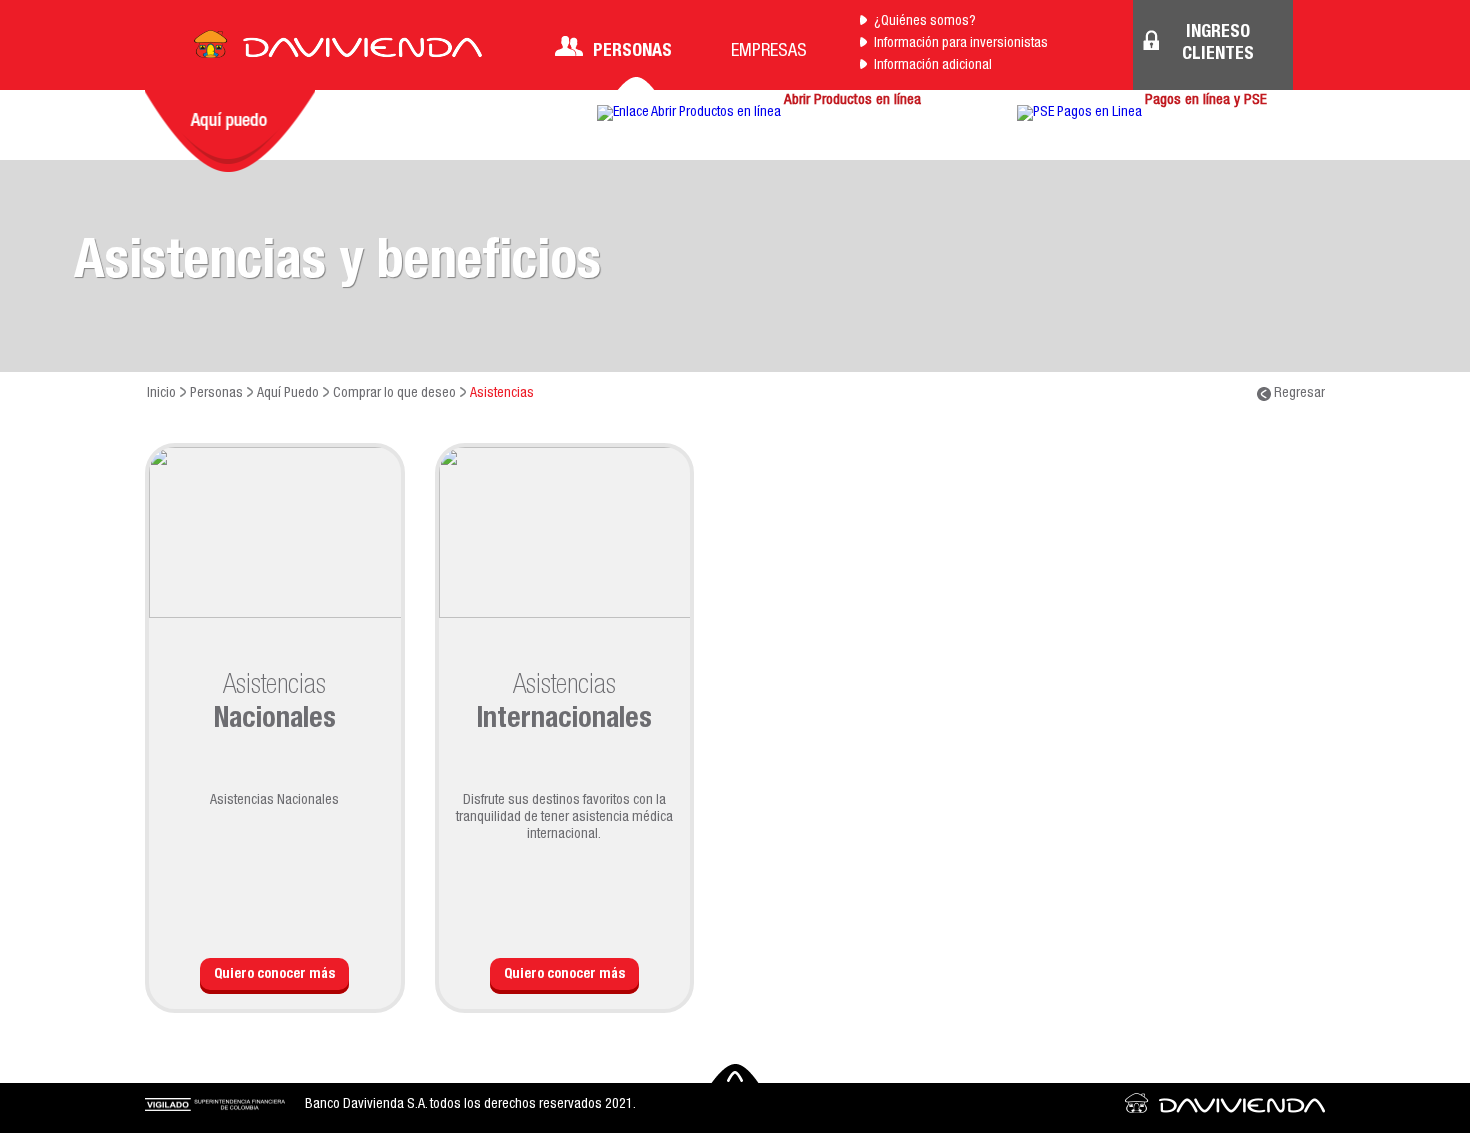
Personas (632, 52)
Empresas (769, 52)
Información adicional (933, 66)
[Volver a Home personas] (338, 50)
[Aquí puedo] (230, 131)
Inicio (161, 394)
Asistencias (502, 394)
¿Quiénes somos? (925, 22)
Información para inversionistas (961, 44)
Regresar (1298, 394)
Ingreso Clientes (1218, 44)
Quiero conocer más (274, 975)
